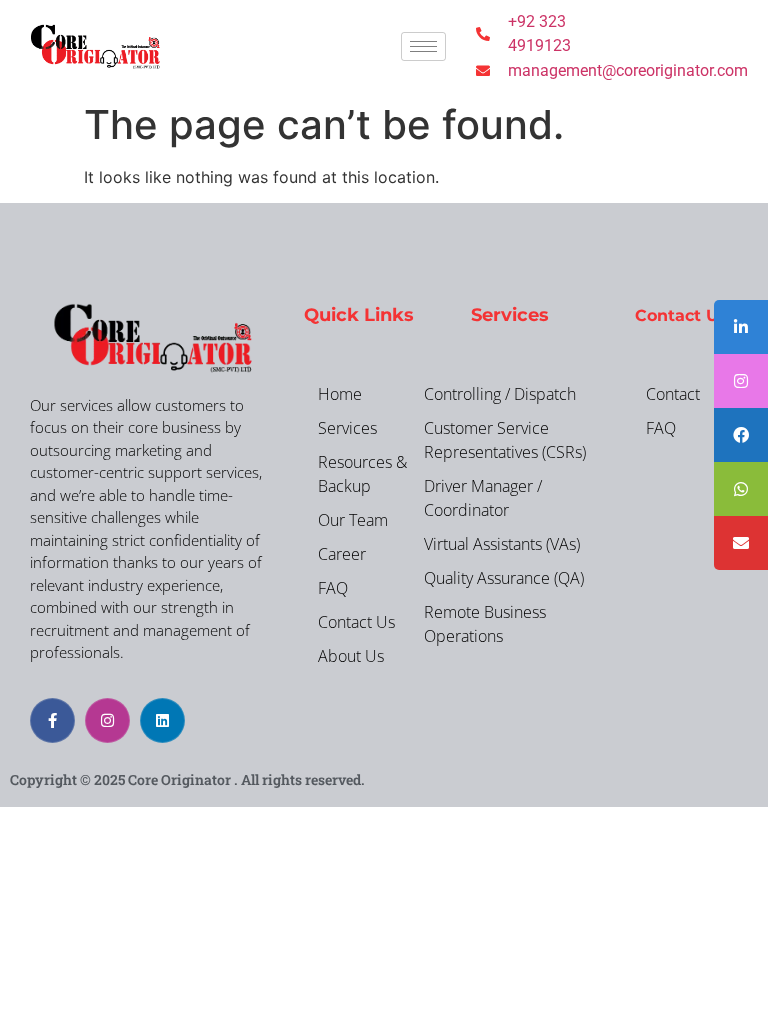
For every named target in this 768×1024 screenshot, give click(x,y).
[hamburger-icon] (423, 46)
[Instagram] (107, 720)
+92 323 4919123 (539, 33)
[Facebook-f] (52, 720)
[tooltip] (741, 327)
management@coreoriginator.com (585, 70)
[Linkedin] (162, 720)
